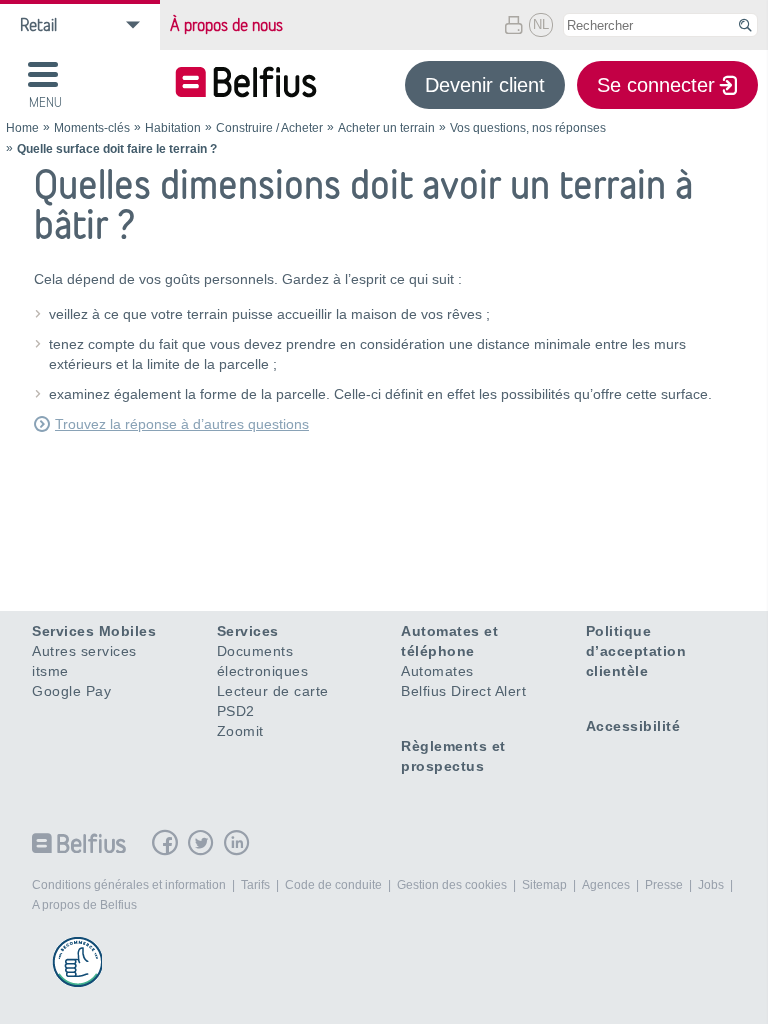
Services (248, 631)
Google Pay (71, 691)
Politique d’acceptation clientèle (636, 651)
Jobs (711, 885)
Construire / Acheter (269, 128)
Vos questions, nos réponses (528, 128)
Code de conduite (333, 885)
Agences (606, 885)
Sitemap (544, 885)
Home (22, 128)
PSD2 (236, 711)
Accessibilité (633, 726)
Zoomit (240, 731)
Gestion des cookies (452, 885)
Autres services (84, 651)
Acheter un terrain (386, 128)
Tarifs (255, 885)
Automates (437, 671)
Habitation (173, 128)
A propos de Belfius (84, 905)
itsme (50, 671)
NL (541, 24)
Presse (664, 885)
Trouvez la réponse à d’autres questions (182, 424)
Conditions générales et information (129, 885)
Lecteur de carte (273, 691)
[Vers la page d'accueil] (246, 84)
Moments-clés (92, 128)
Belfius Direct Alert (463, 691)
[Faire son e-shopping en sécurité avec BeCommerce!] (77, 962)
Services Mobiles (94, 631)
